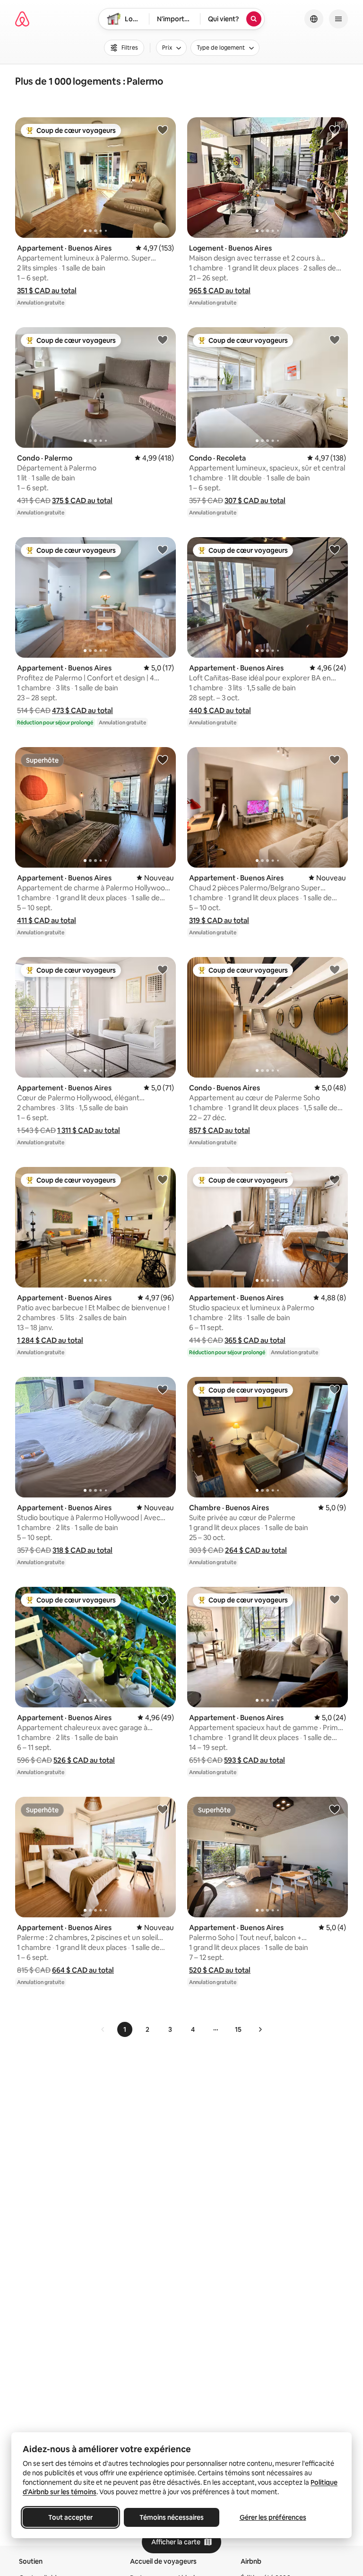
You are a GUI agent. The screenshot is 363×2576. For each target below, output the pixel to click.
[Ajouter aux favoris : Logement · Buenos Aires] (335, 130)
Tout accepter (70, 2517)
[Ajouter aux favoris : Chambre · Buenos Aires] (335, 1389)
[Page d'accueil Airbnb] (22, 19)
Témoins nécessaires (172, 2517)
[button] (47, 291)
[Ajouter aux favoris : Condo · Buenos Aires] (335, 969)
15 (238, 2029)
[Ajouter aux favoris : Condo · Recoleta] (335, 339)
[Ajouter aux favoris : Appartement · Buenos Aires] (163, 130)
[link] (103, 2029)
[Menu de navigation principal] (338, 19)
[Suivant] (260, 2029)
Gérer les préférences (273, 2517)
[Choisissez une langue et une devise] (314, 19)
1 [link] (125, 2029)
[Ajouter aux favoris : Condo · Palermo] (163, 339)
